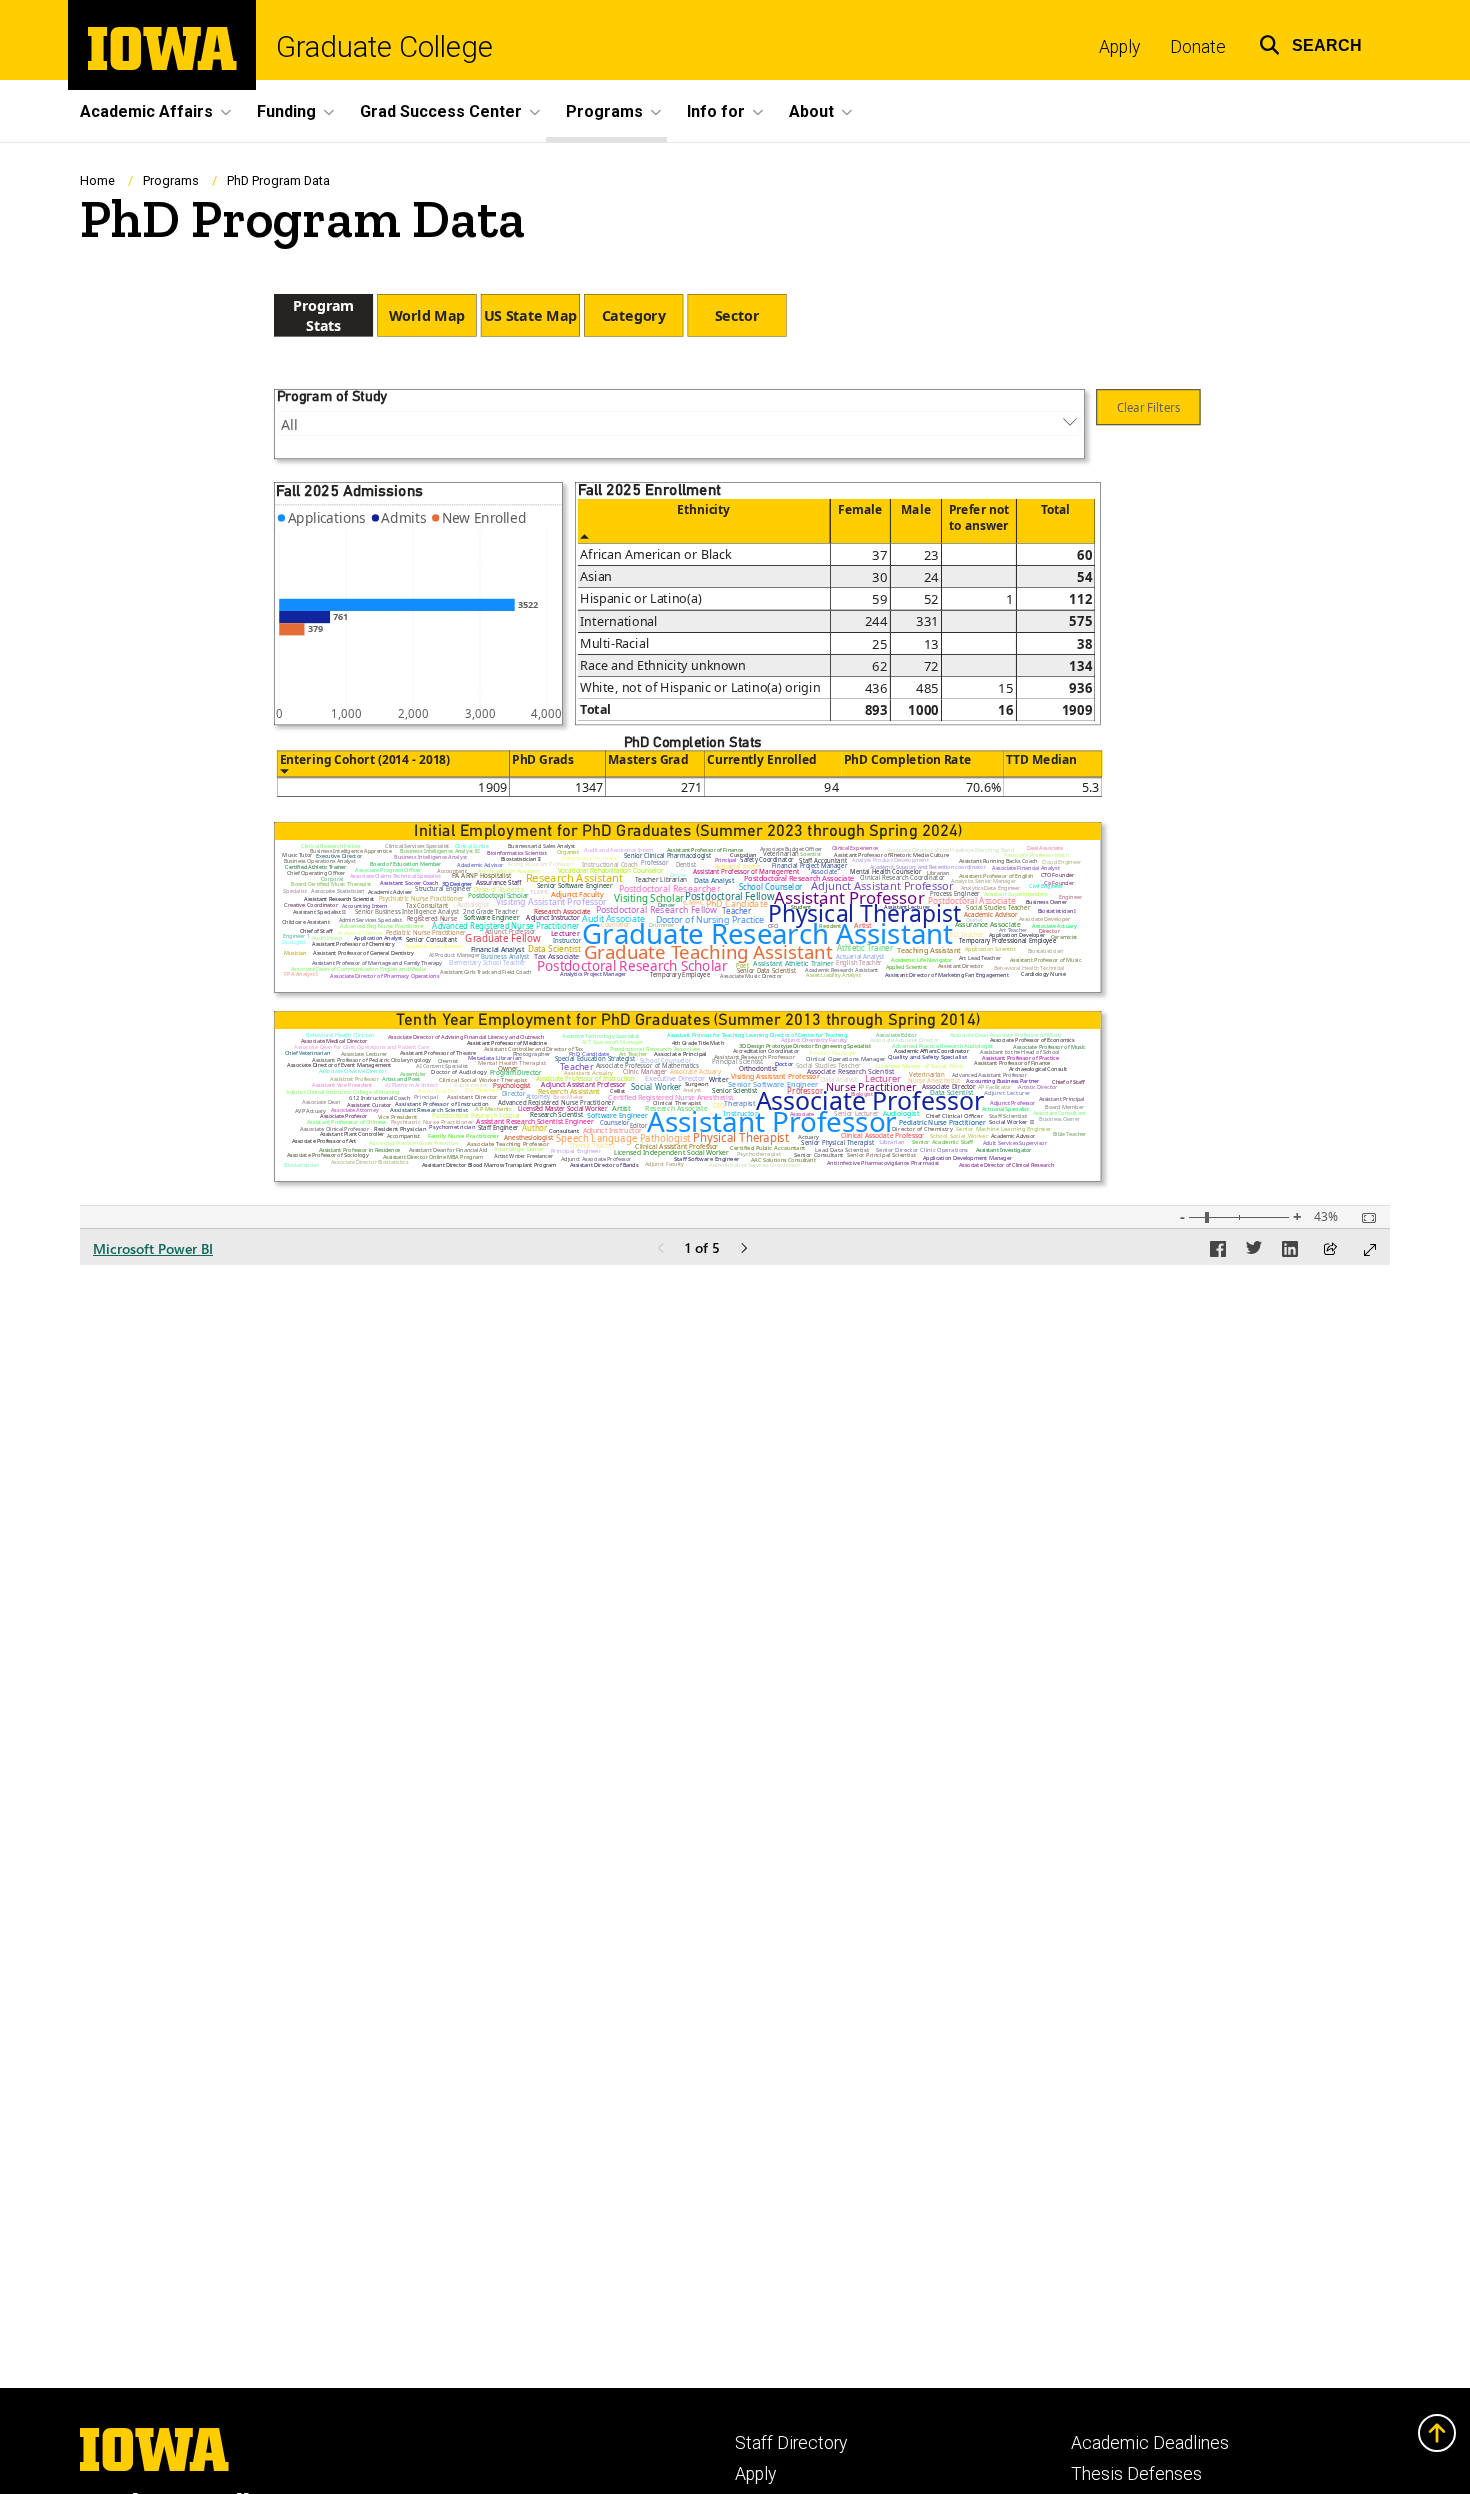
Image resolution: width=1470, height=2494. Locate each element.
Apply (1119, 47)
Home (97, 180)
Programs (171, 180)
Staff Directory (791, 2443)
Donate (1198, 47)
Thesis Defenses (1136, 2474)
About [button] (811, 111)
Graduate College (384, 47)
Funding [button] (286, 111)
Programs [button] (604, 111)
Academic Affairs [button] (146, 111)
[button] (1310, 42)
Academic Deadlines (1150, 2443)
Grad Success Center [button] (441, 111)
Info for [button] (716, 111)
